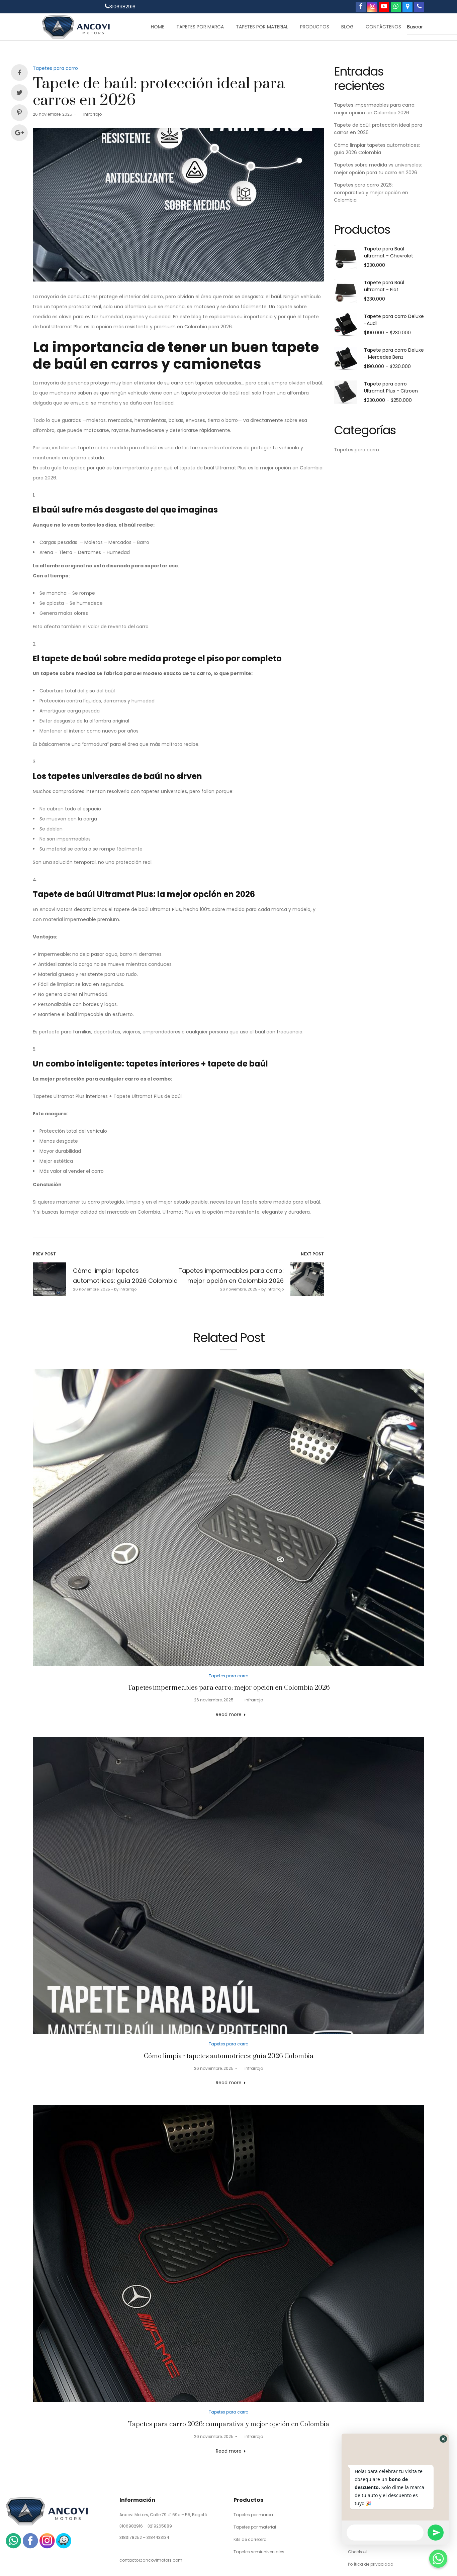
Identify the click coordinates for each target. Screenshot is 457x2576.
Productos (315, 27)
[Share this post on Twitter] (19, 93)
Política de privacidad (371, 2564)
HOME (158, 27)
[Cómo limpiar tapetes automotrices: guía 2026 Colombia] (229, 1885)
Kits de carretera (250, 2539)
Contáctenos (383, 27)
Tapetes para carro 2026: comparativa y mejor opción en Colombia (371, 192)
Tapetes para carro (55, 68)
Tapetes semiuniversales (259, 2552)
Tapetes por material (262, 27)
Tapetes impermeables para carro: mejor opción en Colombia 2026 (229, 1688)
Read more (229, 1714)
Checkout (358, 2552)
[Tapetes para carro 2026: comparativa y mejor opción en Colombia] (229, 2254)
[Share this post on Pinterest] (19, 113)
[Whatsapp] (438, 2559)
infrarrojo (90, 114)
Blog (347, 27)
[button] (443, 2439)
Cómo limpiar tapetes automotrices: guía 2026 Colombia (229, 2056)
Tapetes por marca (200, 27)
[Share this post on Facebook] (19, 73)
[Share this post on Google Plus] (19, 133)
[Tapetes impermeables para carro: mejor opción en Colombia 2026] (229, 1517)
